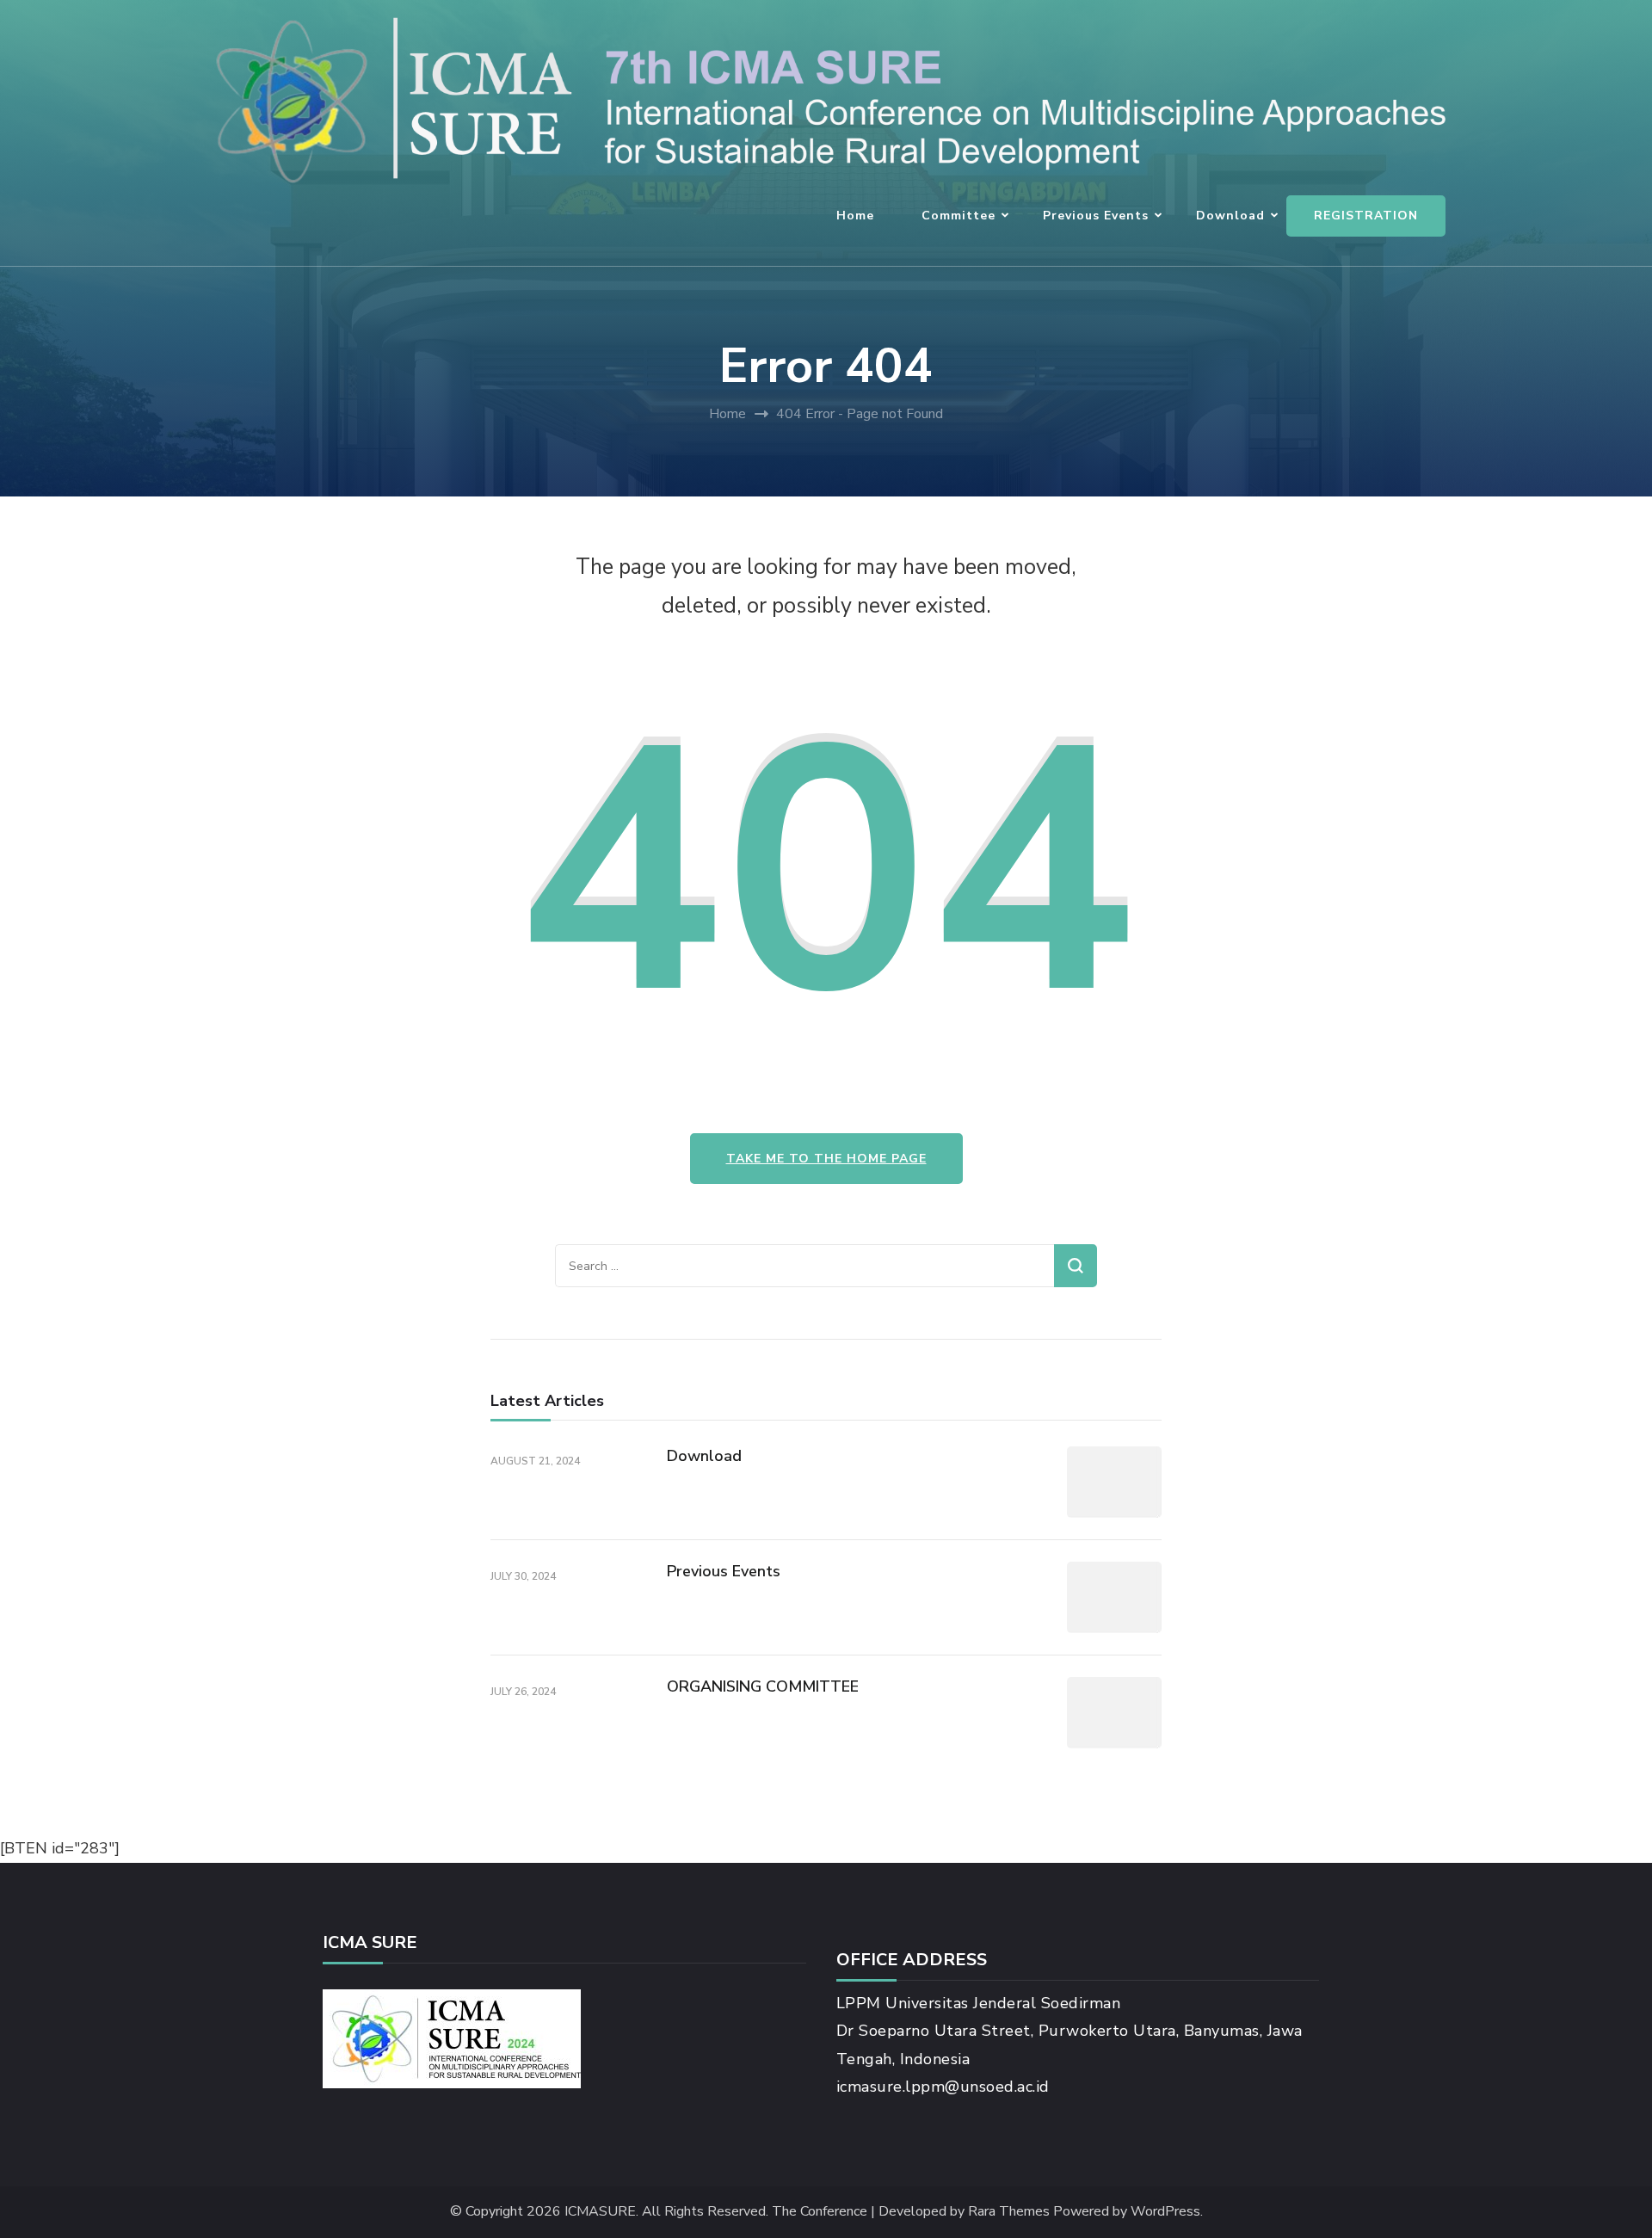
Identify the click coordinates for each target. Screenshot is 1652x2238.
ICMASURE (600, 2212)
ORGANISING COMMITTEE (763, 1686)
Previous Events (1096, 216)
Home (855, 216)
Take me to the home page (826, 1159)
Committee (959, 216)
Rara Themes (1009, 2212)
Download (1230, 216)
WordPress (1165, 2212)
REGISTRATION (1366, 216)
